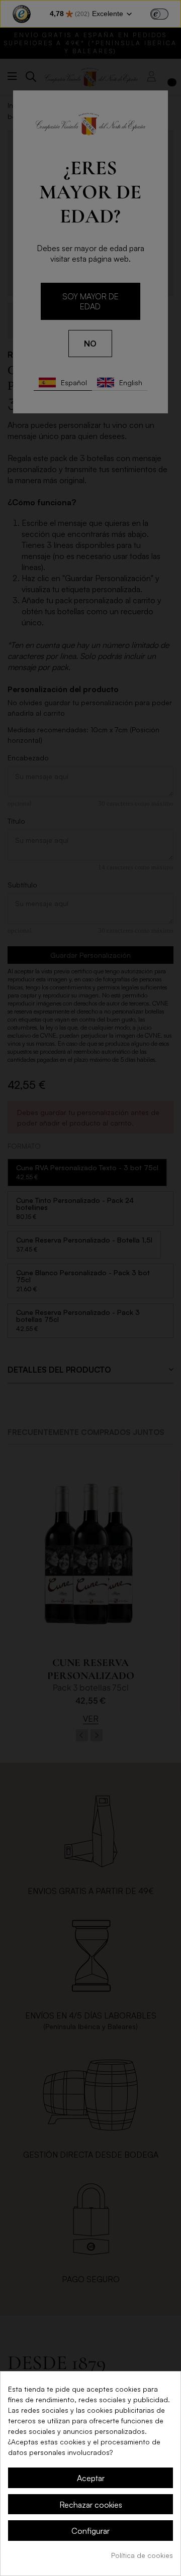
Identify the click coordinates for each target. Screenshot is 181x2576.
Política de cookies (142, 2555)
